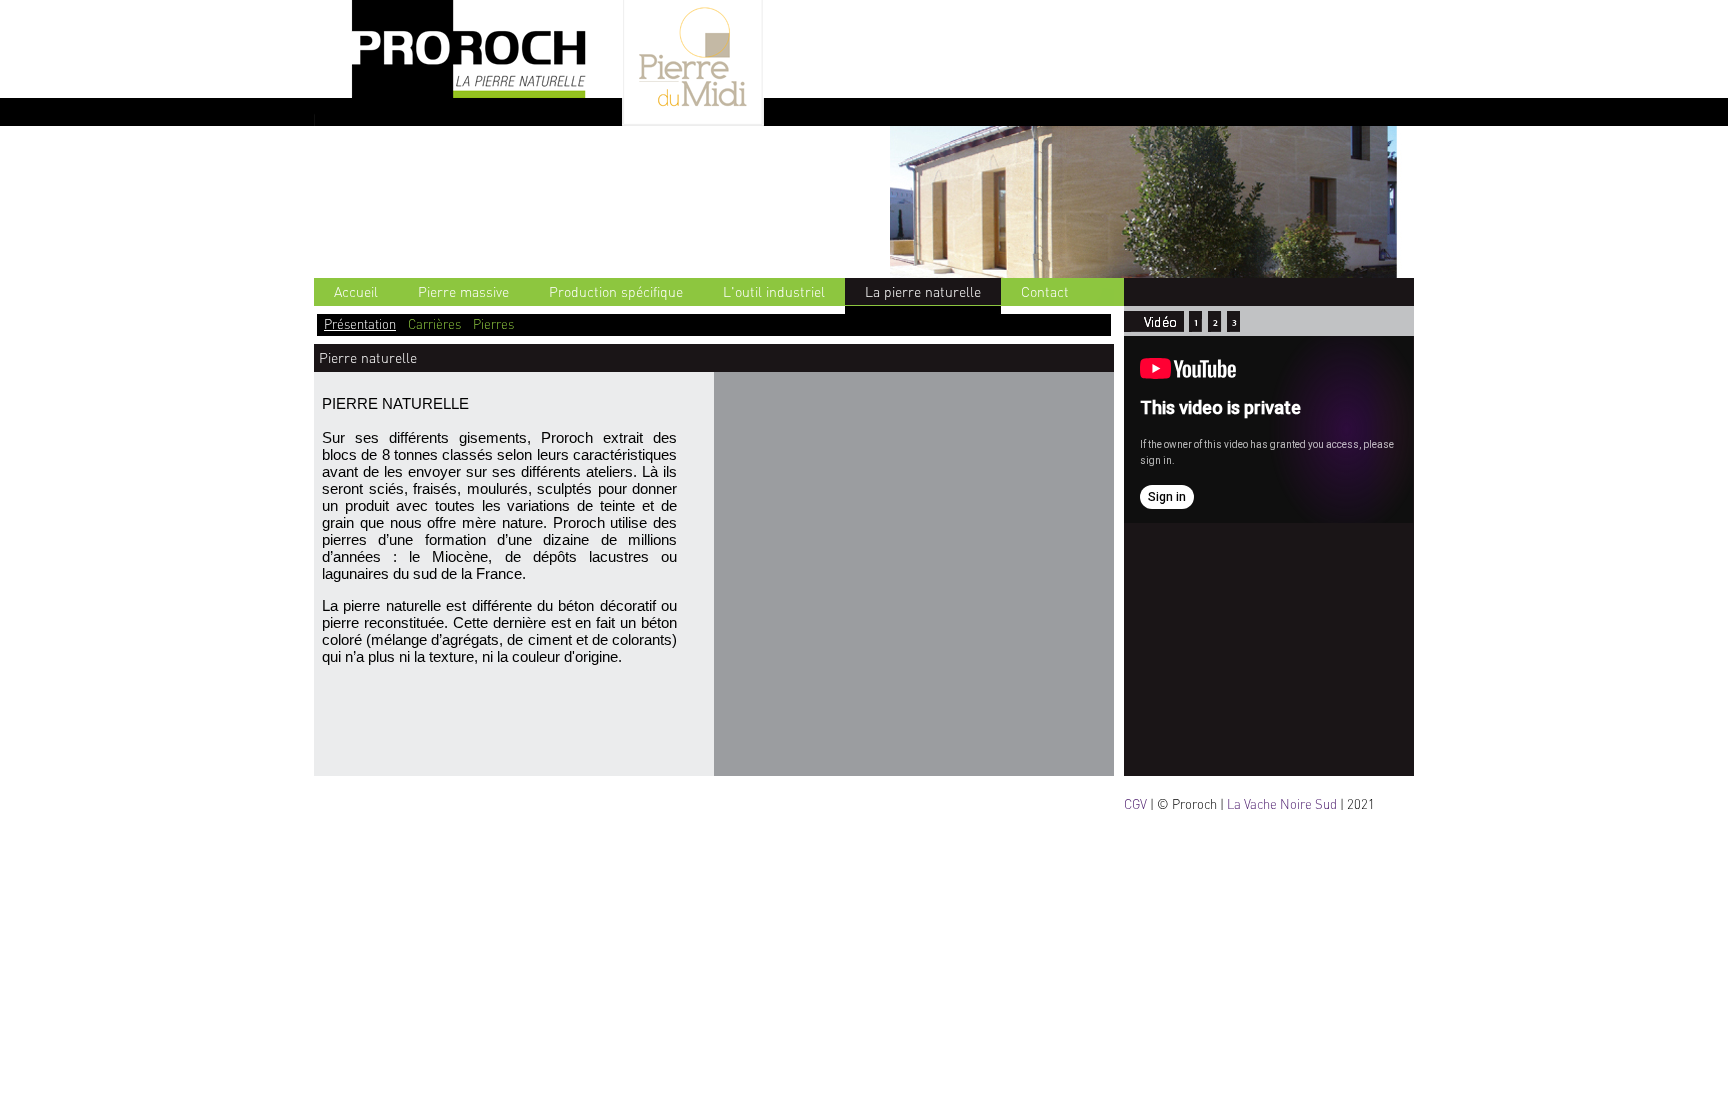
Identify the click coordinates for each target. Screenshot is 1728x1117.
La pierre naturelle (923, 291)
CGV (1135, 804)
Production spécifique (616, 291)
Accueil (356, 291)
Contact (1045, 291)
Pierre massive (463, 291)
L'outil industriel (774, 291)
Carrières (434, 324)
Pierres (493, 324)
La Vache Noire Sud (1282, 804)
